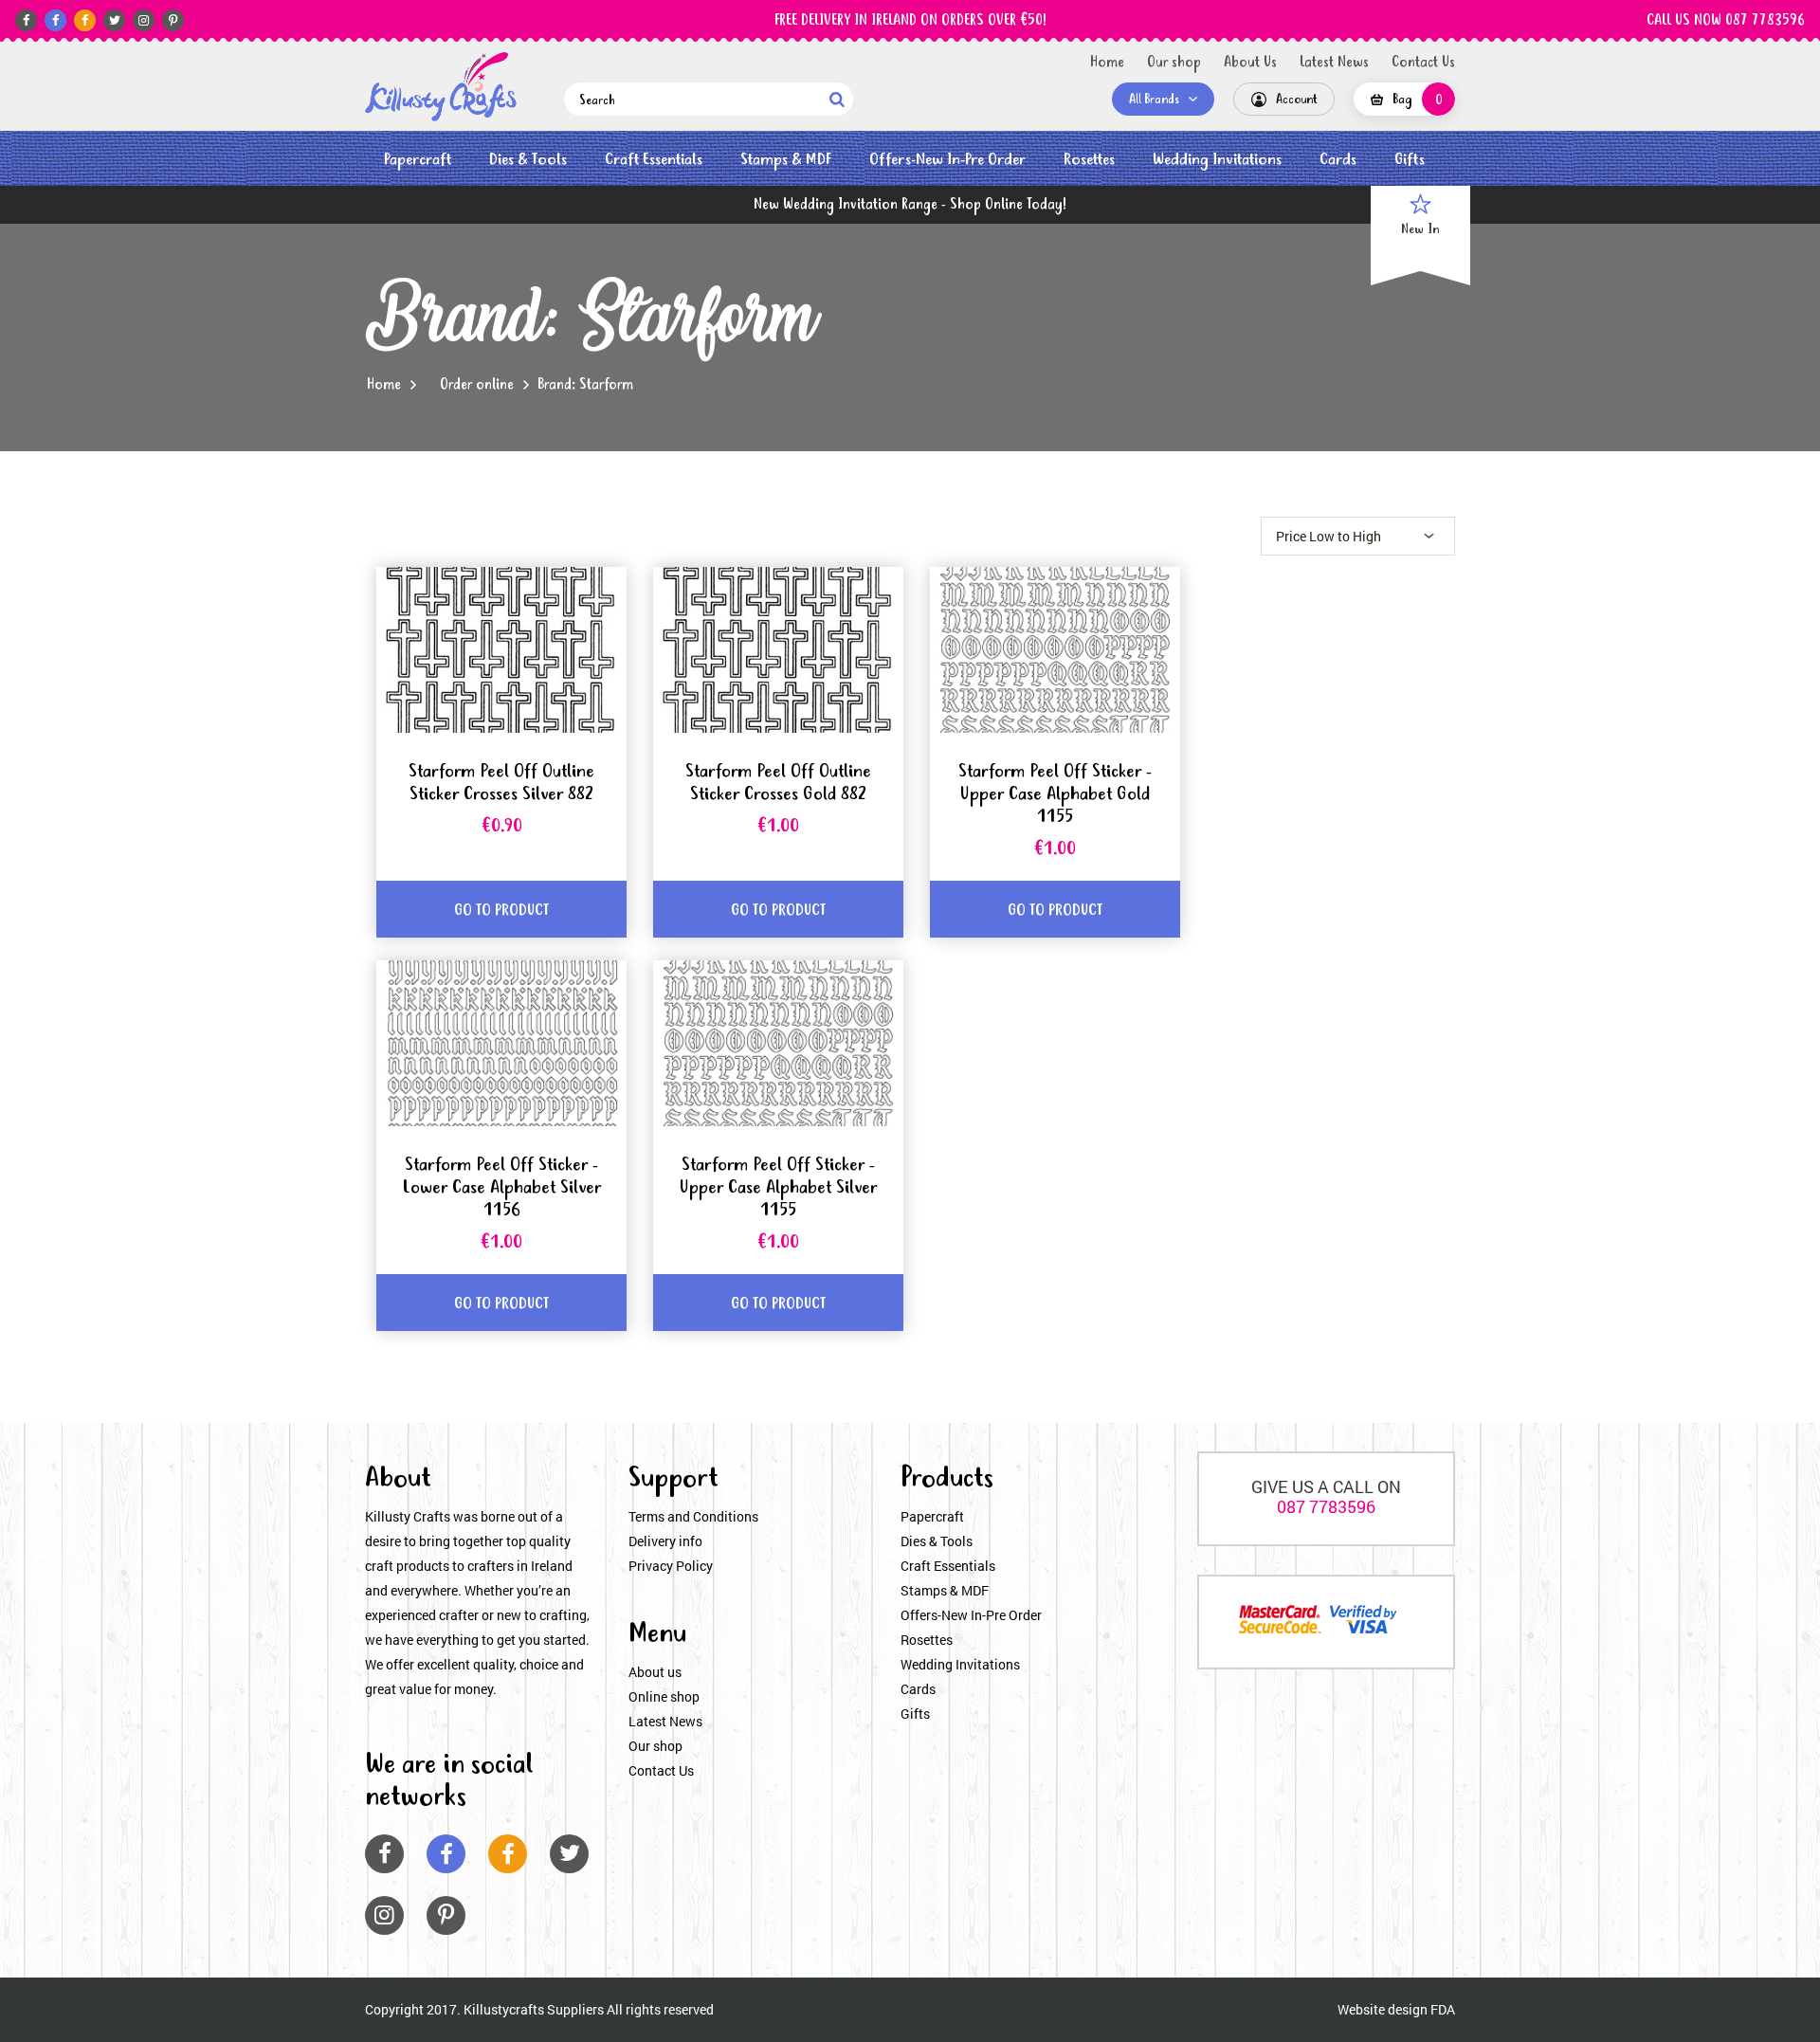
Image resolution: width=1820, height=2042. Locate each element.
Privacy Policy (671, 1566)
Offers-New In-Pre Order (947, 160)
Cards (1338, 160)
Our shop (1174, 63)
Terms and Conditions (693, 1516)
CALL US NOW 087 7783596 (1726, 21)
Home (1107, 63)
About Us (1250, 63)
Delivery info (665, 1541)
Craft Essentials (654, 160)
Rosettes (1089, 160)
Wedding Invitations (1217, 160)
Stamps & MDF (786, 160)
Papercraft (418, 160)
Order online (477, 385)
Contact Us (1423, 63)
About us (655, 1672)
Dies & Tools (528, 160)
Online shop (664, 1696)
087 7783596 (1326, 1506)
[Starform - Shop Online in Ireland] (441, 87)
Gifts (1410, 160)
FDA (1443, 2009)
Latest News (1334, 63)
